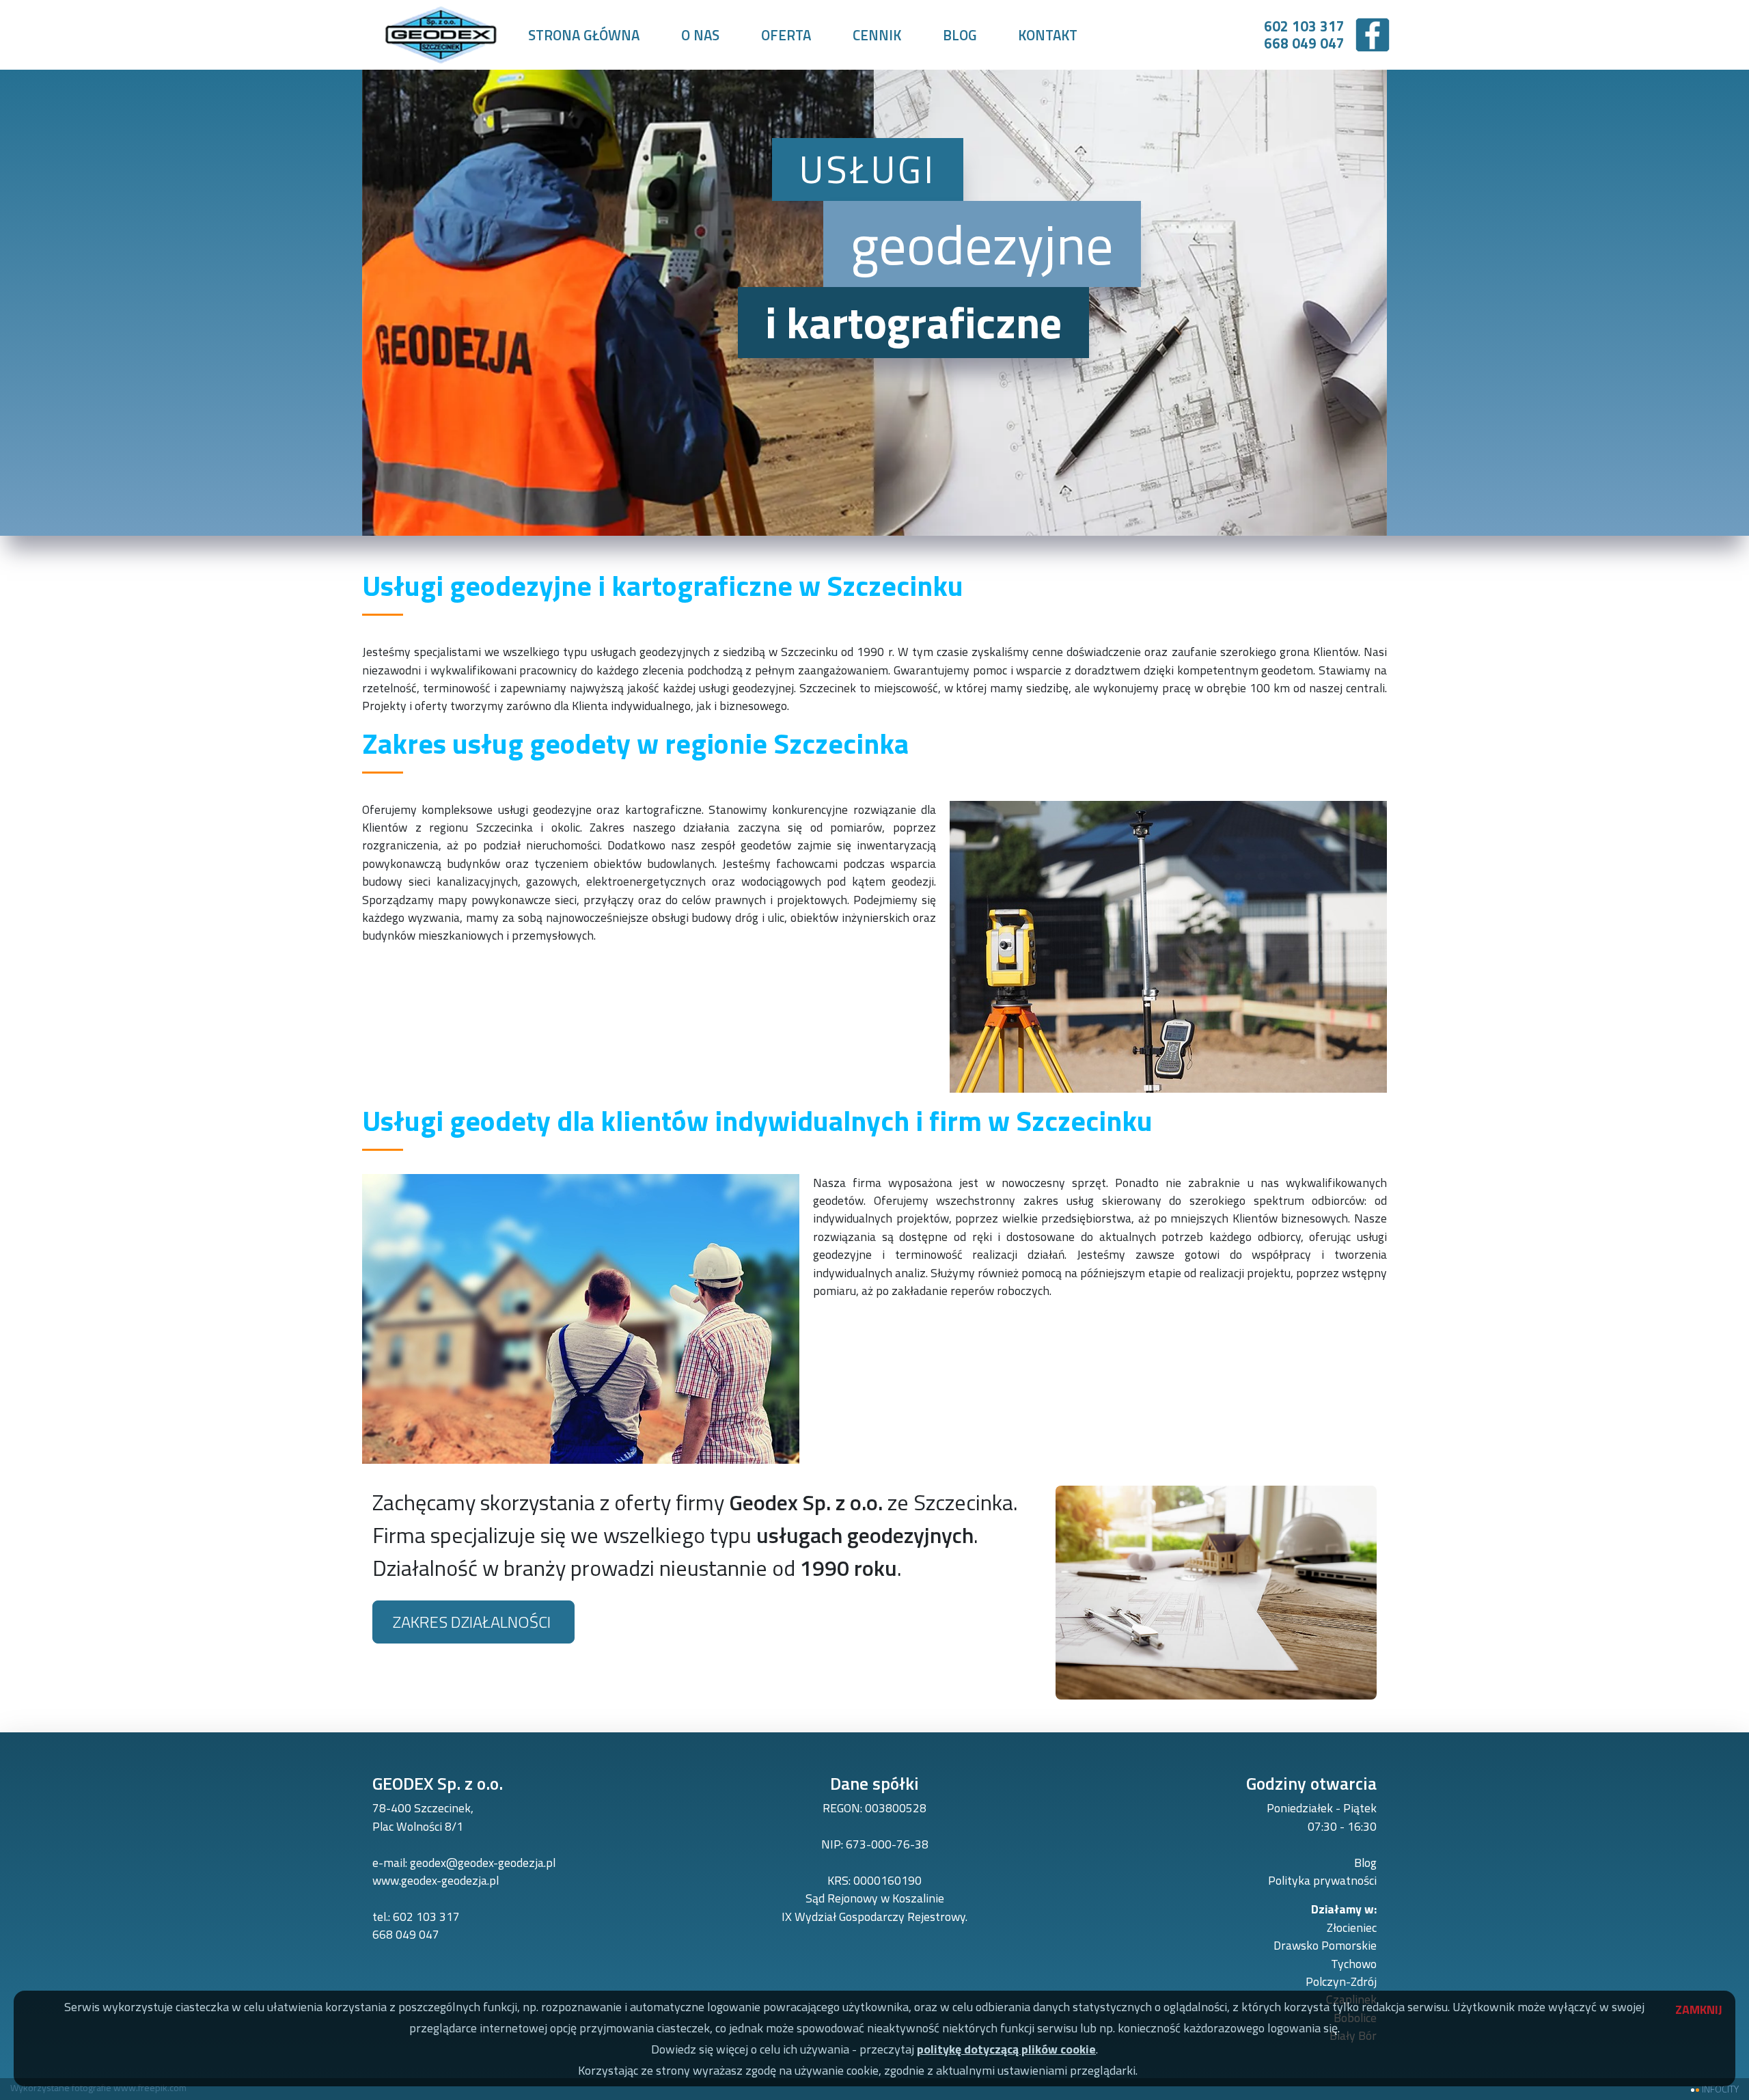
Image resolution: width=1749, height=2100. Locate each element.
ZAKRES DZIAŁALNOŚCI (473, 1622)
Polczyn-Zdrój (1341, 1981)
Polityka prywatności (1322, 1880)
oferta (786, 35)
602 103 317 (426, 1917)
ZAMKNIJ (1692, 2007)
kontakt (1048, 35)
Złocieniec (1352, 1927)
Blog (1365, 1863)
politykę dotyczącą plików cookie (1006, 2049)
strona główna (584, 35)
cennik (877, 35)
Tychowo (1354, 1964)
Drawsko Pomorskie (1325, 1945)
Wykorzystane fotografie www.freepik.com (98, 2087)
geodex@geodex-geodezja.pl (483, 1863)
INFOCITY (1720, 2089)
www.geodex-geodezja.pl (436, 1880)
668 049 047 (406, 1934)
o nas (700, 35)
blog (960, 35)
